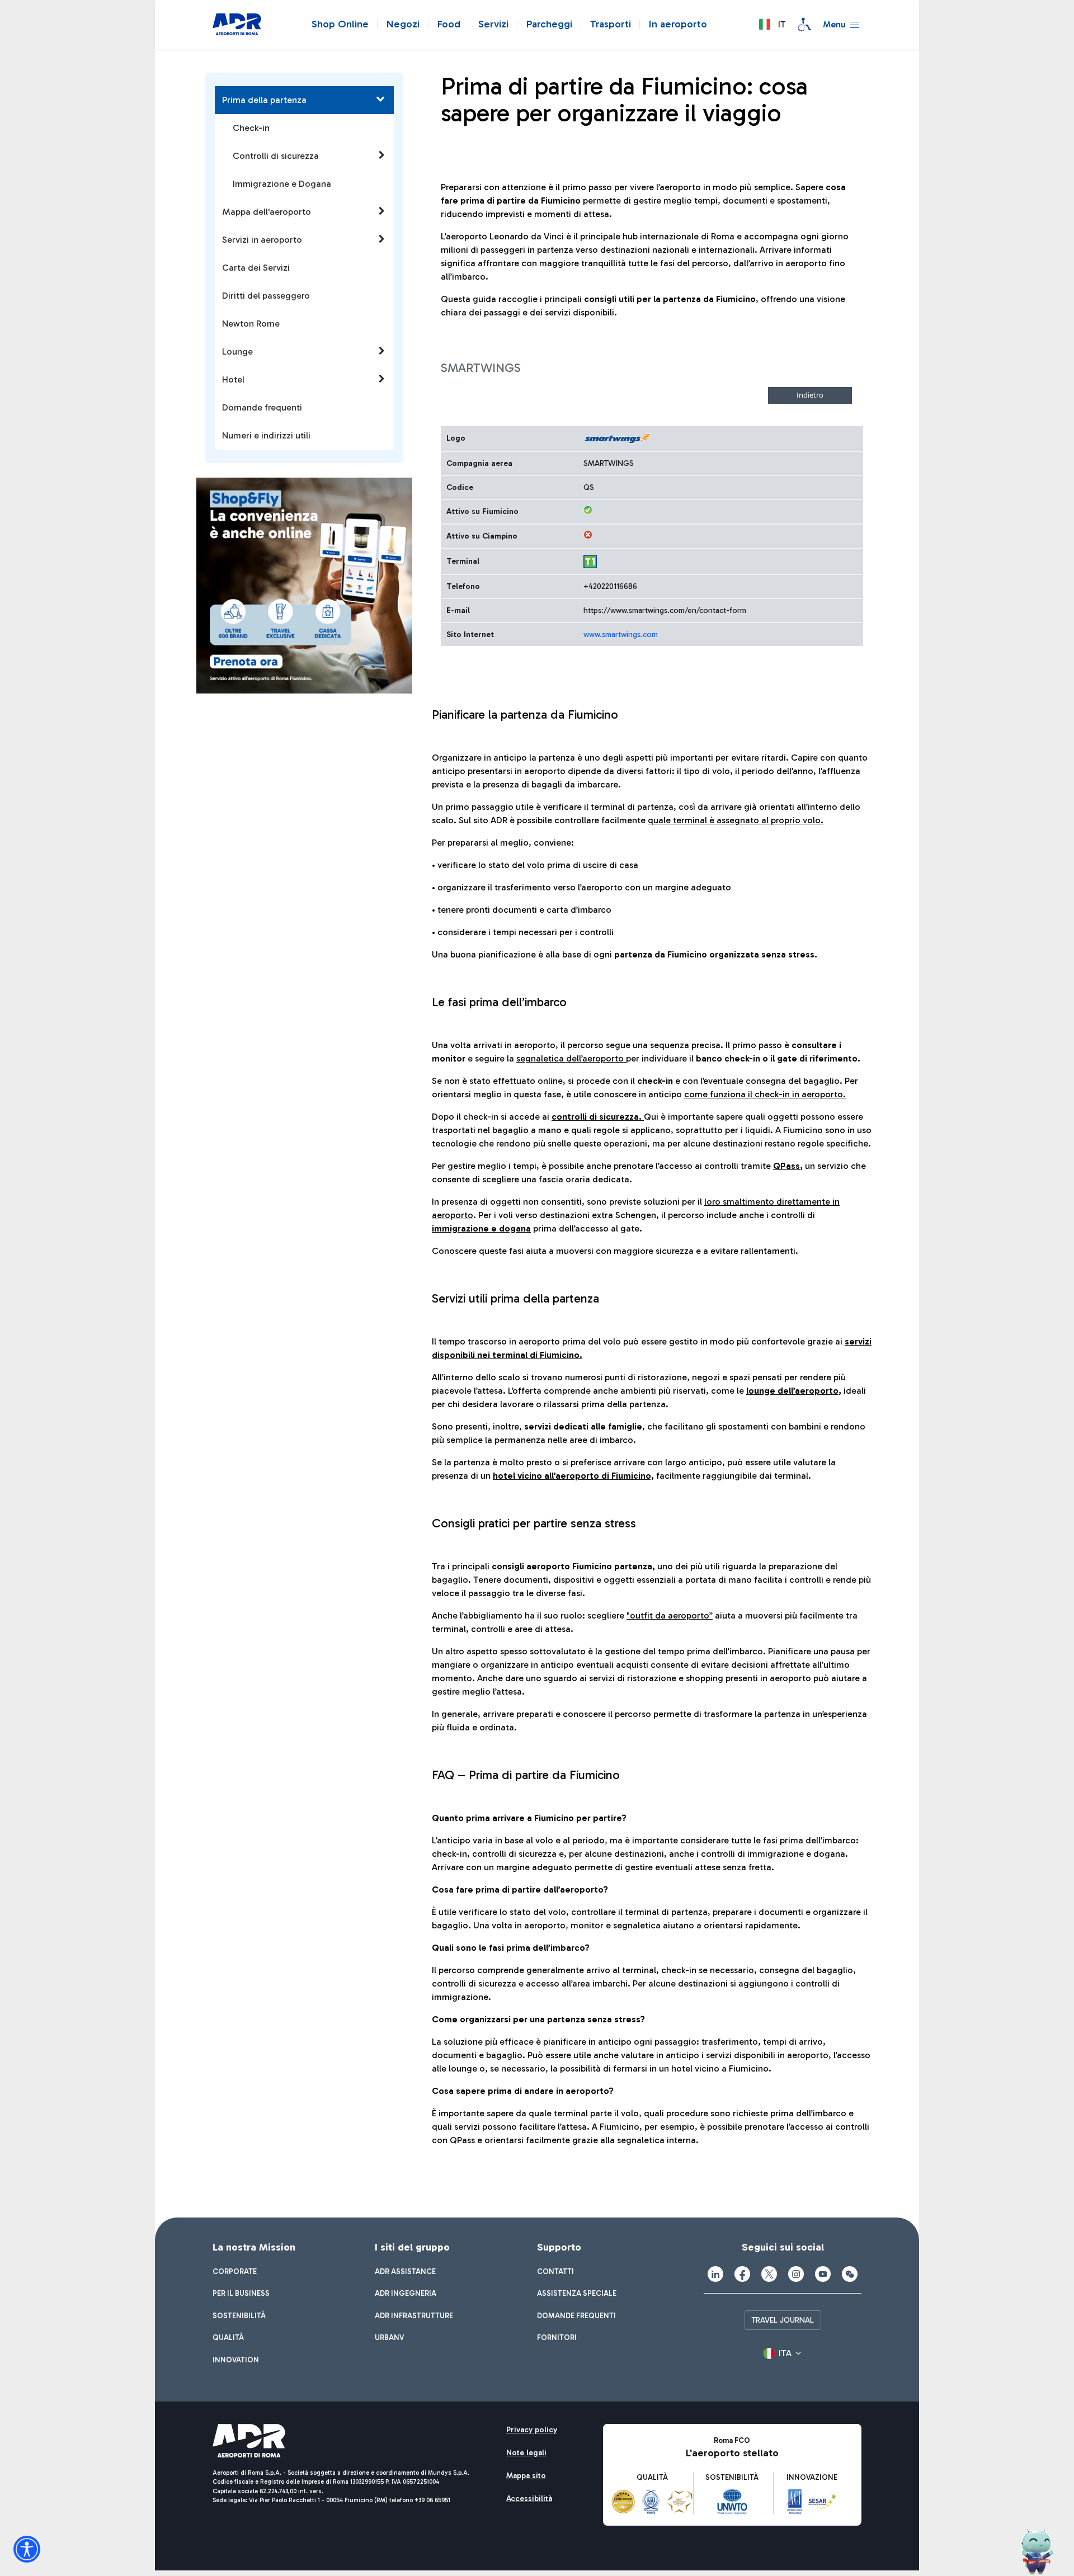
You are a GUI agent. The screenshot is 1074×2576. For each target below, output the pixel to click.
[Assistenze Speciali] (804, 25)
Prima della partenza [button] (264, 100)
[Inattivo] (588, 535)
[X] (769, 2274)
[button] (772, 25)
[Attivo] (588, 510)
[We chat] (850, 2274)
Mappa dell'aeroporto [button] (267, 212)
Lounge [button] (237, 352)
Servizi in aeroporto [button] (262, 240)
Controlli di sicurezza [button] (276, 156)
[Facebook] (742, 2274)
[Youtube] (823, 2274)
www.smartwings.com (621, 634)
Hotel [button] (233, 379)
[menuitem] (235, 2272)
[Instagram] (796, 2274)
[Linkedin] (715, 2274)
